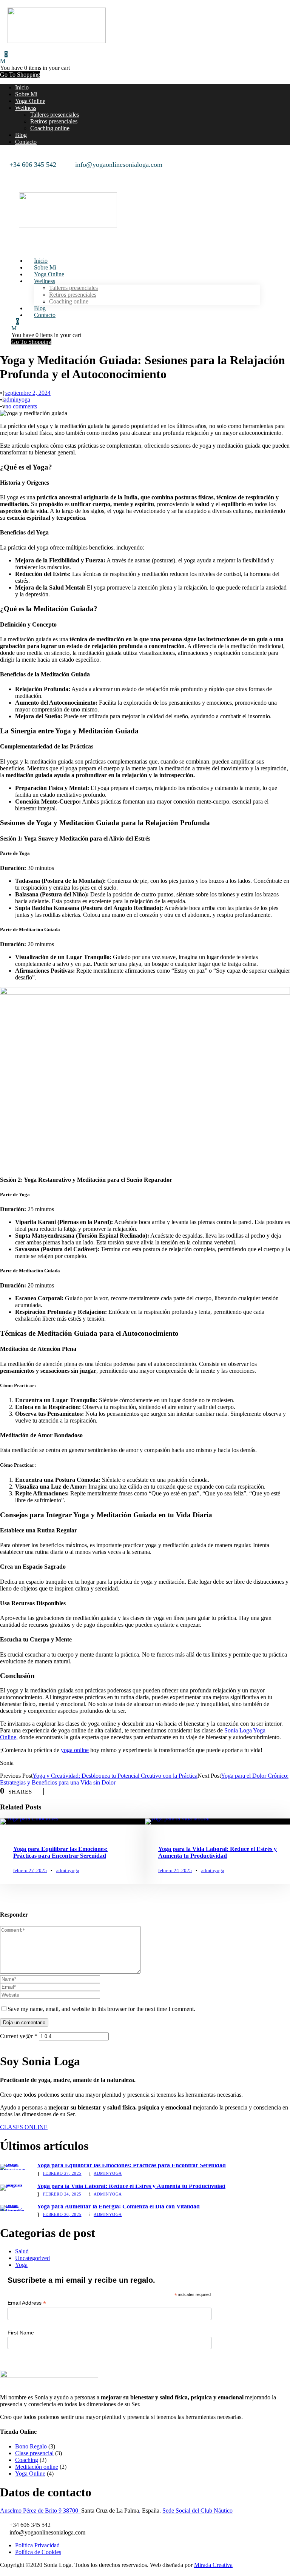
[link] (41, 2511)
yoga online (75, 1750)
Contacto (26, 142)
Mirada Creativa (213, 2565)
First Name (21, 2333)
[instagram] (13, 172)
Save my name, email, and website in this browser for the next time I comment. (101, 2009)
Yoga (21, 2265)
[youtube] (8, 172)
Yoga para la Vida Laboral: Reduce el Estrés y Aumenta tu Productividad (217, 1852)
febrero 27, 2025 (30, 1870)
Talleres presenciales (55, 115)
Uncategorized (32, 2258)
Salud (22, 2251)
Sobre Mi (26, 94)
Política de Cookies (38, 2552)
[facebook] (3, 172)
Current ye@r (19, 2036)
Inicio (22, 87)
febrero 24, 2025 (175, 1870)
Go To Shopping (20, 75)
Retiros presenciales (54, 121)
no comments (21, 406)
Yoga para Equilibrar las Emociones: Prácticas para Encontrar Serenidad (60, 1852)
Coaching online (50, 128)
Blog (21, 135)
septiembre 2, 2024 (28, 393)
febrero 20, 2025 (62, 2214)
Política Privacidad (37, 2545)
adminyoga (17, 400)
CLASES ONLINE (24, 2127)
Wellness (26, 108)
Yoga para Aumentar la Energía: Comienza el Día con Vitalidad (118, 2206)
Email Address (27, 2303)
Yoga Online (30, 101)
